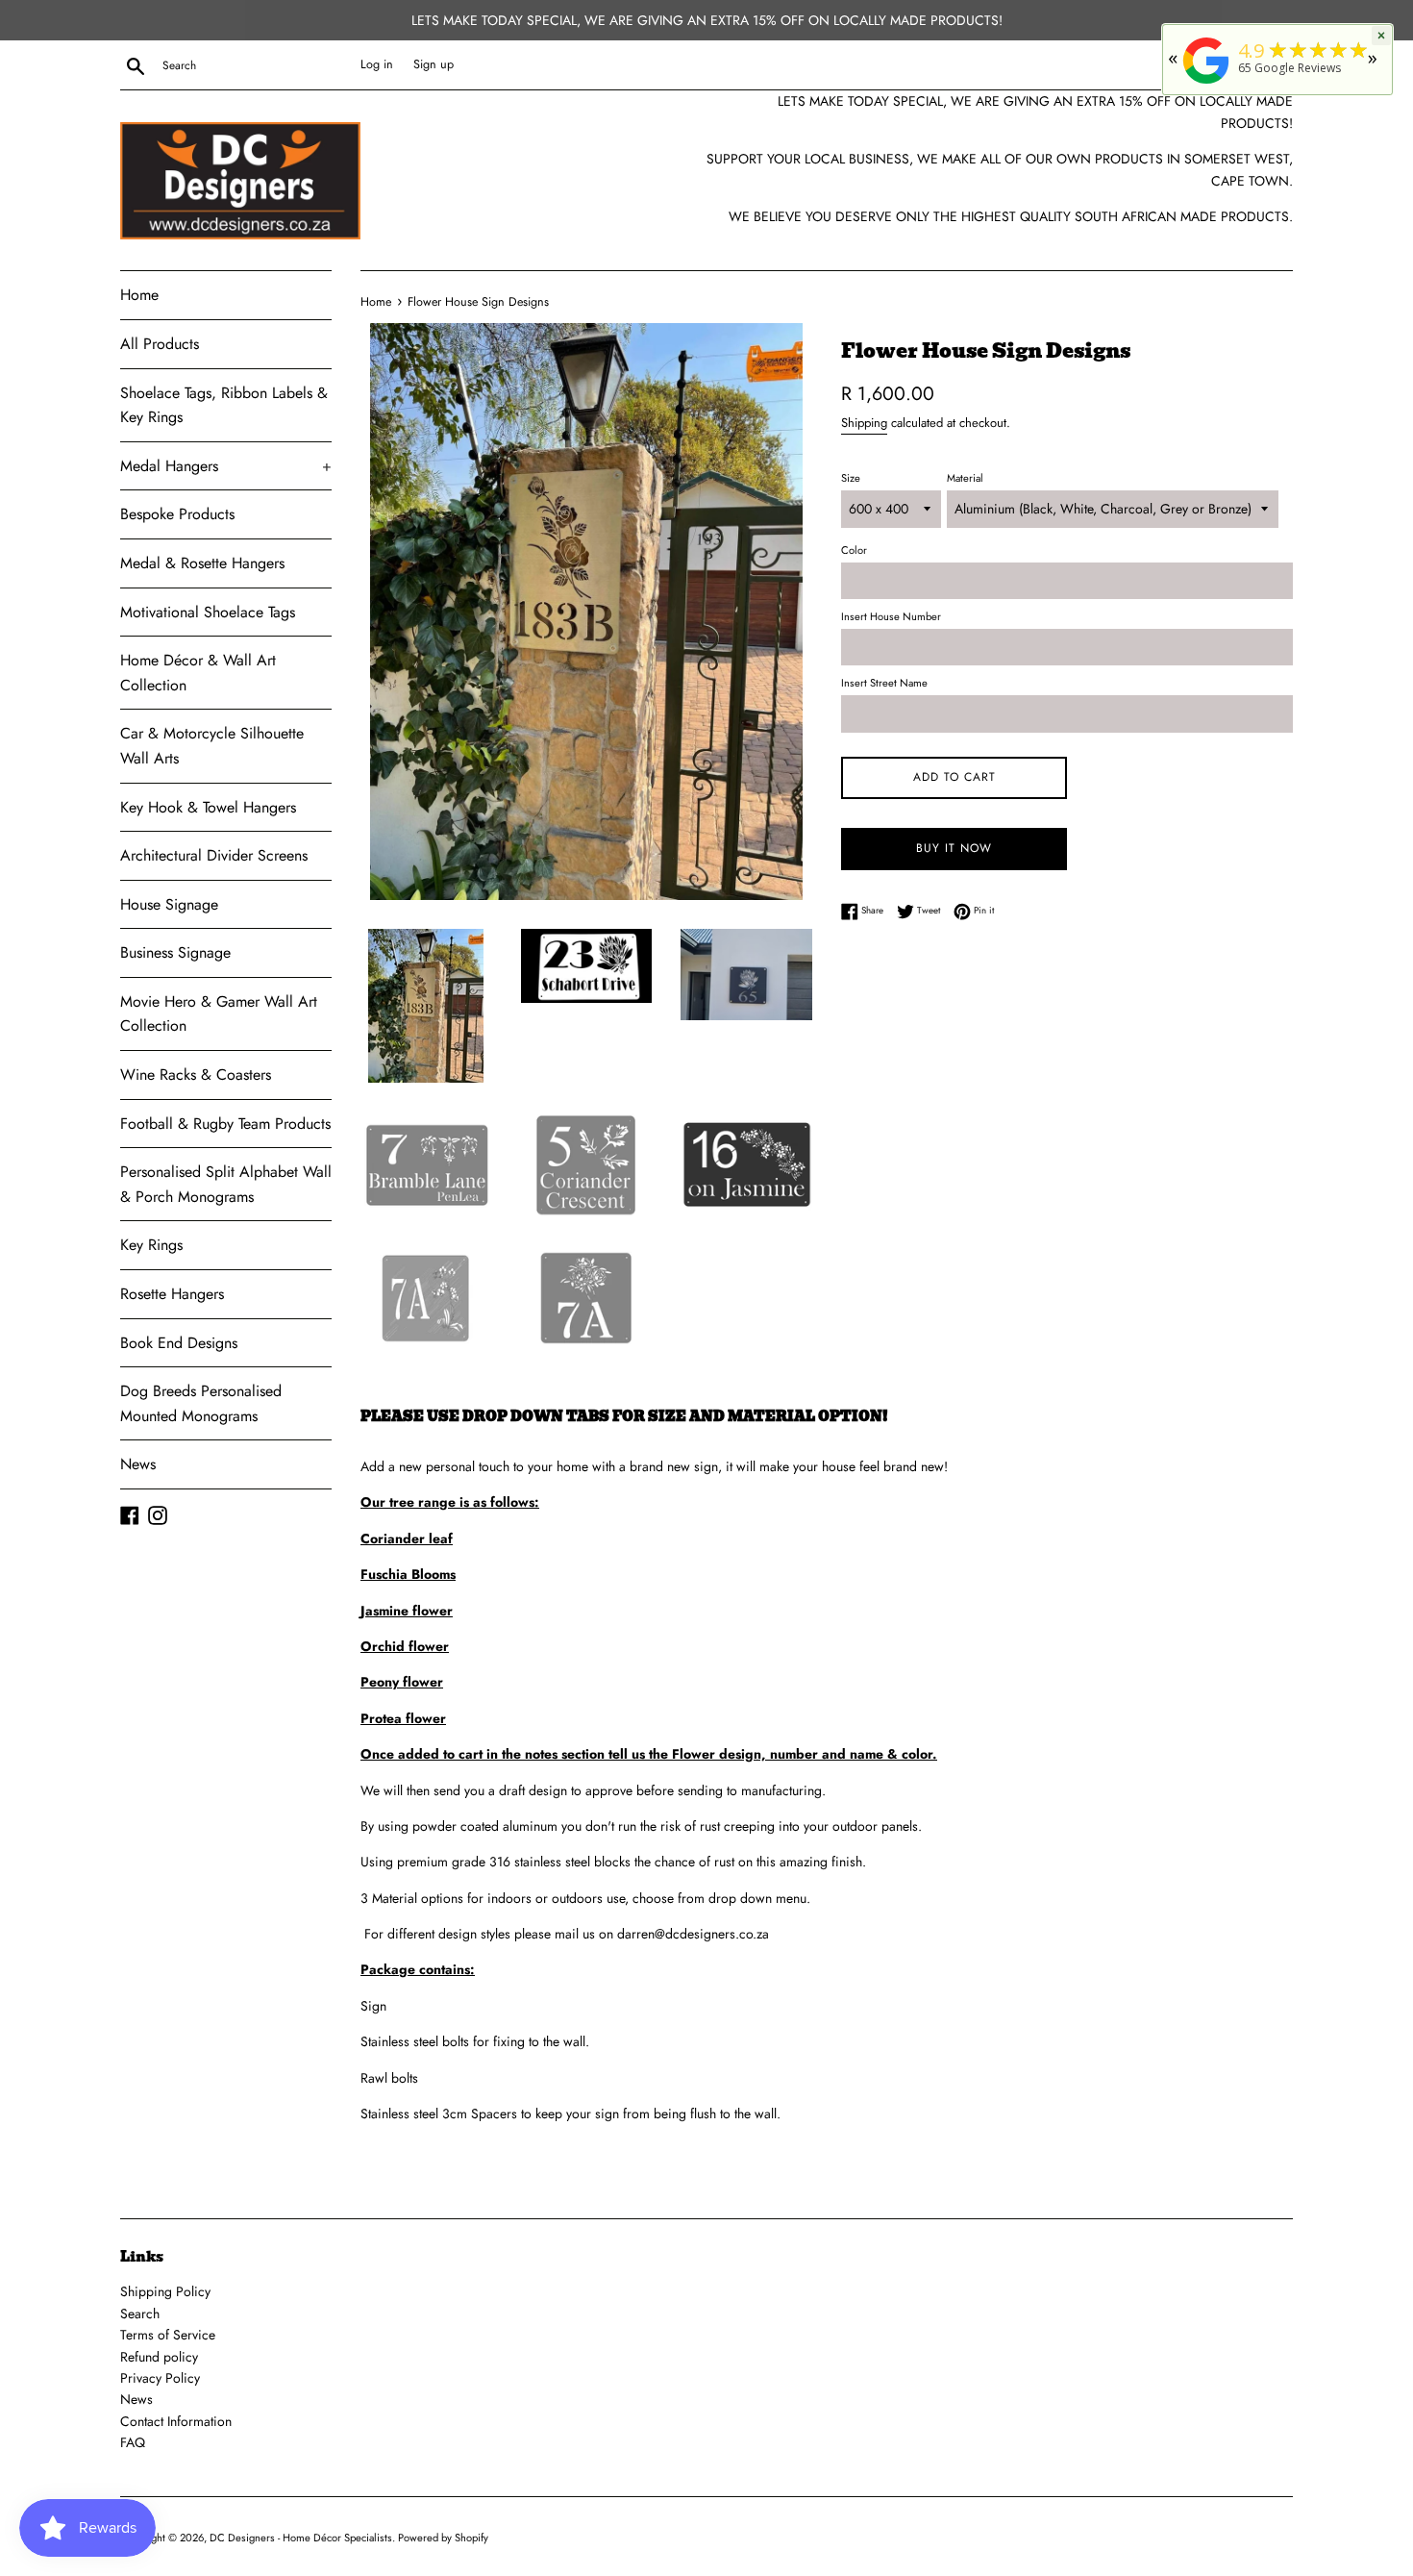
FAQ (133, 2442)
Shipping (864, 423)
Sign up (434, 64)
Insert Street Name (884, 683)
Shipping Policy (165, 2291)
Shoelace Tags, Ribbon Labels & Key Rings (224, 405)
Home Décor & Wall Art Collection (198, 673)
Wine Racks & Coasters (196, 1075)
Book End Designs (179, 1343)
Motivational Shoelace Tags (208, 612)
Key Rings (151, 1245)
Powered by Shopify (443, 2538)
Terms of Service (168, 2335)
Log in (377, 64)
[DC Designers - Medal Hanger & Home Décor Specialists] (1206, 84)
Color (854, 550)
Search (140, 2313)
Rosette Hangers (172, 1294)
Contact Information (176, 2421)
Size (851, 478)
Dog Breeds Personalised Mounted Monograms (201, 1403)
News (138, 1464)
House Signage (169, 904)
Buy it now (954, 848)
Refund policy (159, 2357)
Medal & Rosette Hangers (202, 563)
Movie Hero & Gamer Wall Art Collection (219, 1014)
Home (139, 295)
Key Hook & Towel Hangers (208, 807)
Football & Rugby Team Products (225, 1124)
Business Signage (175, 952)
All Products (160, 344)
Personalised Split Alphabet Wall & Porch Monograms (226, 1184)
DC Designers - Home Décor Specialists (301, 2538)
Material (965, 478)
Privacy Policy (160, 2378)
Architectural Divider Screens (214, 855)
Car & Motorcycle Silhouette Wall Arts (212, 746)
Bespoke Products (177, 514)
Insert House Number (891, 616)
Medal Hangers (226, 466)
